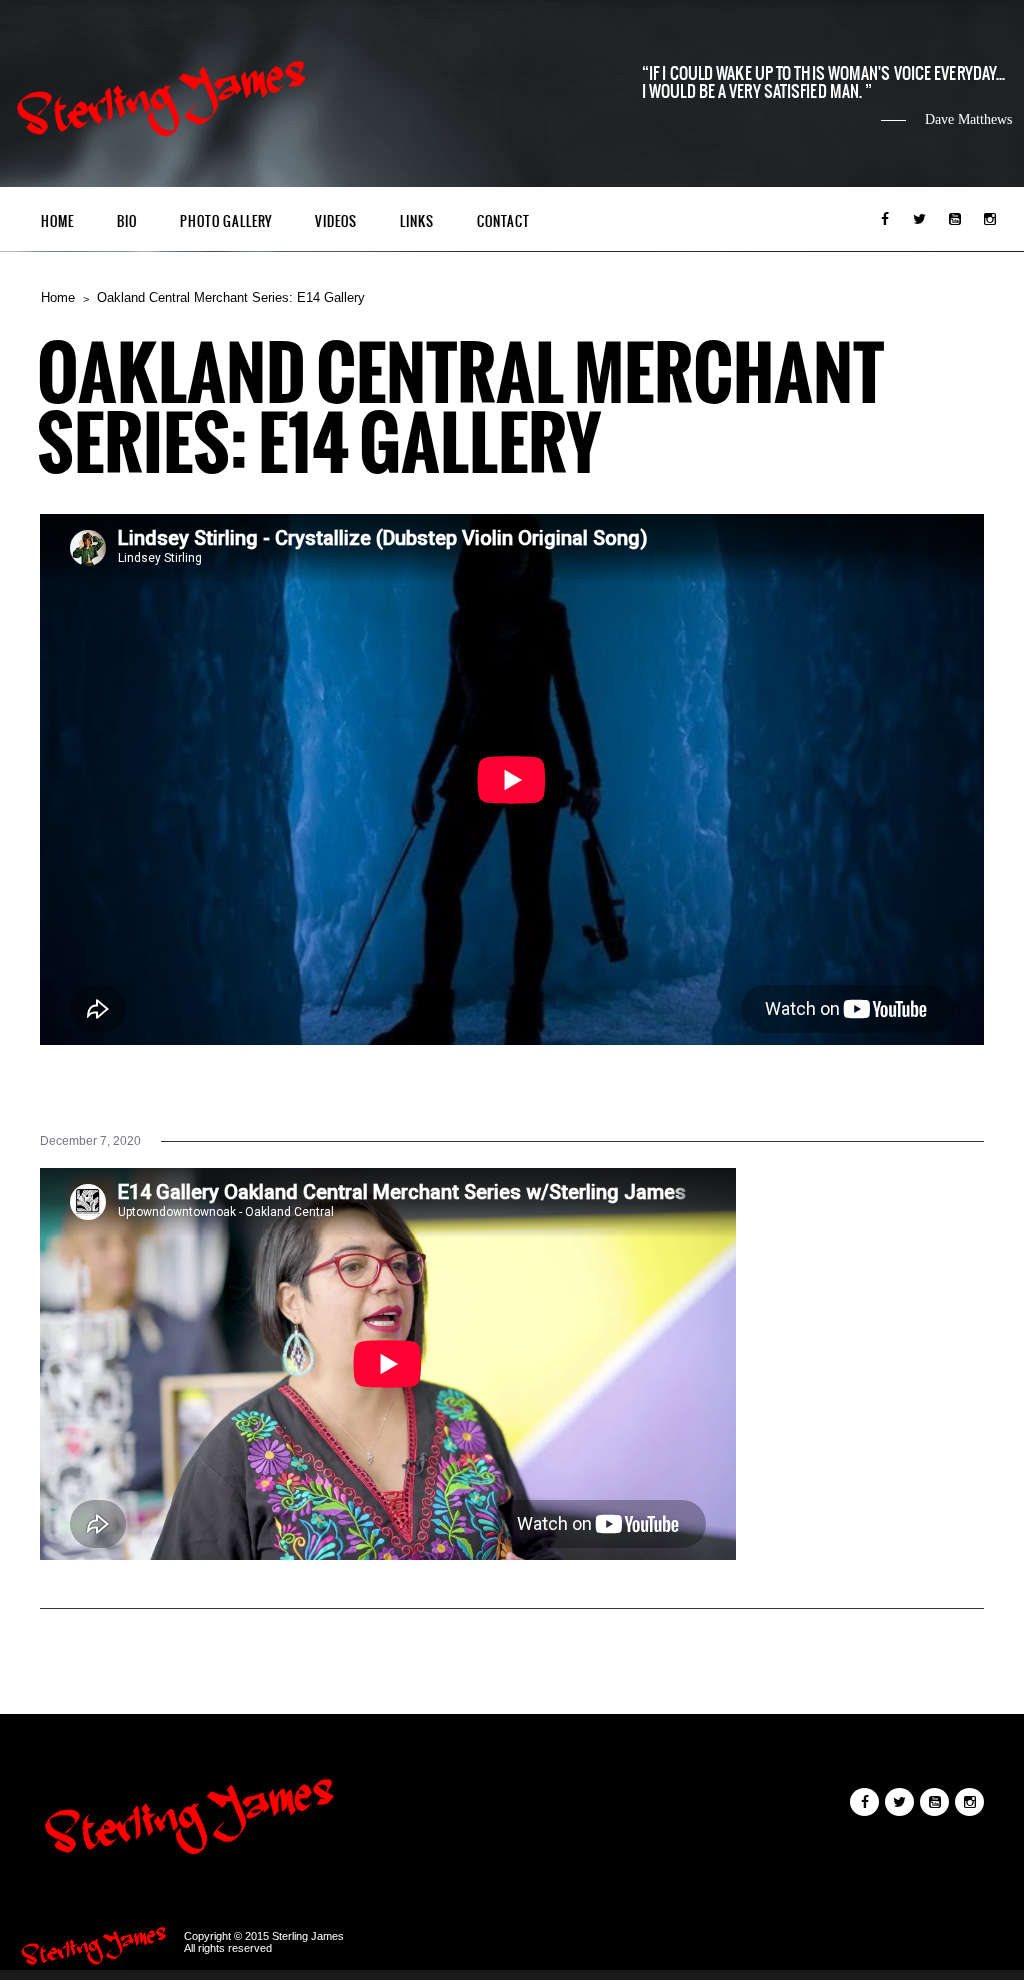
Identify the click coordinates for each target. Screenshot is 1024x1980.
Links (417, 221)
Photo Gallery (226, 221)
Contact (503, 221)
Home (57, 221)
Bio (127, 221)
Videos (336, 221)
